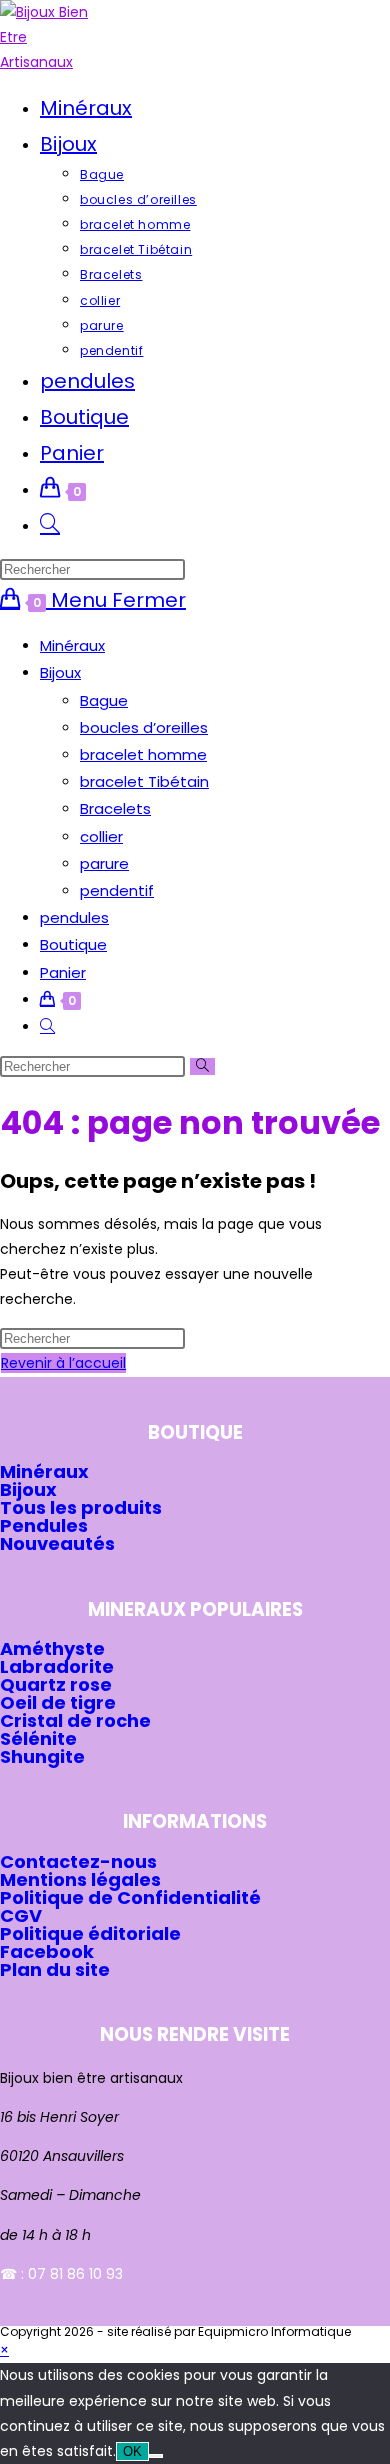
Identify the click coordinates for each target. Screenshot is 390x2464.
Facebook (47, 1951)
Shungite (42, 1756)
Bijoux (60, 672)
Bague (104, 700)
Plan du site (55, 1969)
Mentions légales (80, 1879)
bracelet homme (143, 754)
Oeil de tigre (58, 1702)
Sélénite (38, 1738)
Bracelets (115, 808)
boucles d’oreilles (144, 727)
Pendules (44, 1525)
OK (132, 2451)
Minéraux (72, 645)
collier (101, 836)
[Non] (156, 2456)
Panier (63, 972)
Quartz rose (56, 1684)
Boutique (73, 944)
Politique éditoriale (90, 1933)
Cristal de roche (75, 1720)
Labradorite (57, 1666)
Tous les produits (81, 1507)
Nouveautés (57, 1543)
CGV (21, 1915)
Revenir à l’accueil (63, 1363)
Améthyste (52, 1648)
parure (104, 863)
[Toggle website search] (50, 525)
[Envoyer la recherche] (202, 1066)
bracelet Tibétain (144, 781)
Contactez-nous (78, 1861)
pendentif (117, 890)
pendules (74, 917)
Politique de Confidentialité (130, 1897)
